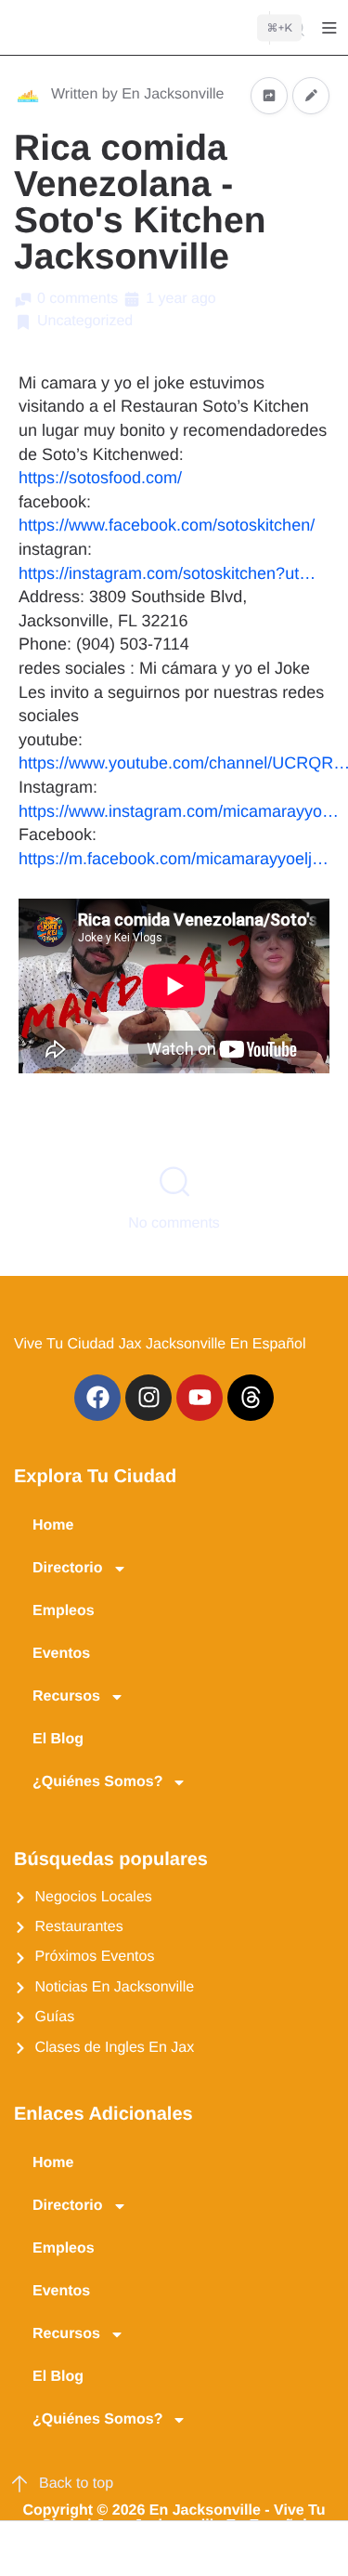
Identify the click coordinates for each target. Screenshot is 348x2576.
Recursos (66, 1696)
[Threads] (251, 1398)
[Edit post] (311, 95)
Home (53, 1525)
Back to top (76, 2484)
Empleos (64, 1611)
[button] (26, 2549)
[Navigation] (329, 28)
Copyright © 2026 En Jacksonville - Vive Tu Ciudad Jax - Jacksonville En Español (174, 2518)
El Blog (58, 1739)
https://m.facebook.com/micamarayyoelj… (174, 859)
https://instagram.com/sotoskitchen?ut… (167, 573)
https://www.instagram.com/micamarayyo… (179, 811)
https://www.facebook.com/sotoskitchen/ (167, 525)
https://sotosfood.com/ (100, 478)
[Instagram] (148, 1398)
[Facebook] (97, 1398)
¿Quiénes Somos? (97, 1782)
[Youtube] (200, 1398)
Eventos (61, 1654)
